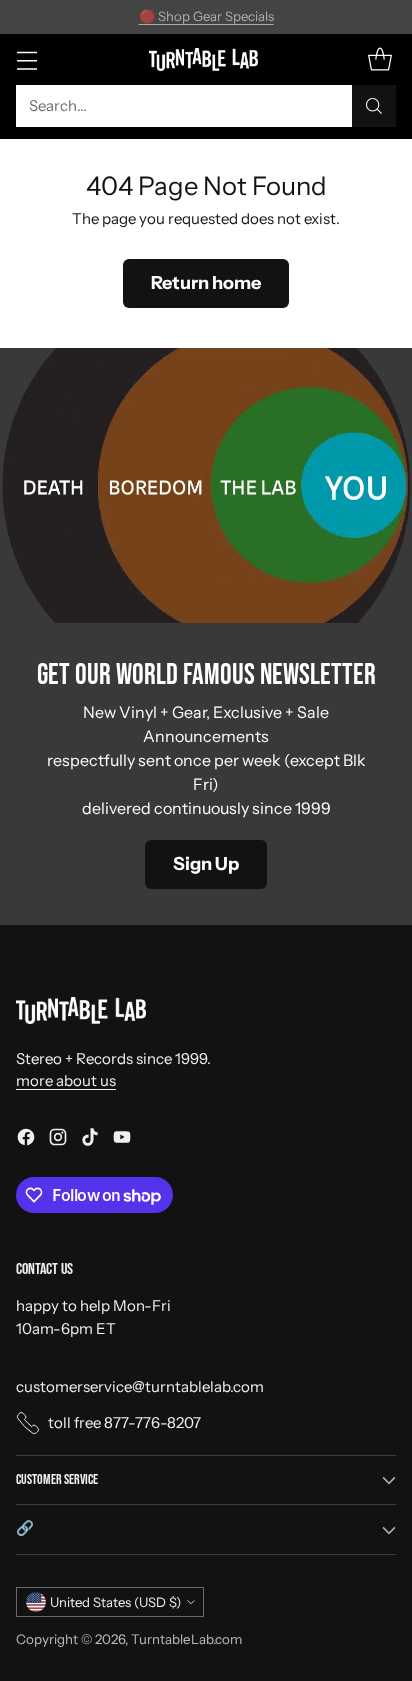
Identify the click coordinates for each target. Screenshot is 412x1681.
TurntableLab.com (186, 1639)
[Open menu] (26, 59)
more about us (66, 1080)
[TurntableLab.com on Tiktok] (90, 1140)
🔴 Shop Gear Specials (206, 16)
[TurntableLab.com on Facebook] (26, 1140)
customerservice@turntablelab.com (140, 1386)
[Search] (374, 106)
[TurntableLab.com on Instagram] (58, 1140)
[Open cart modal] (379, 59)
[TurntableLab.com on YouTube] (122, 1140)
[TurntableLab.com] (206, 59)
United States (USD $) (115, 1602)
